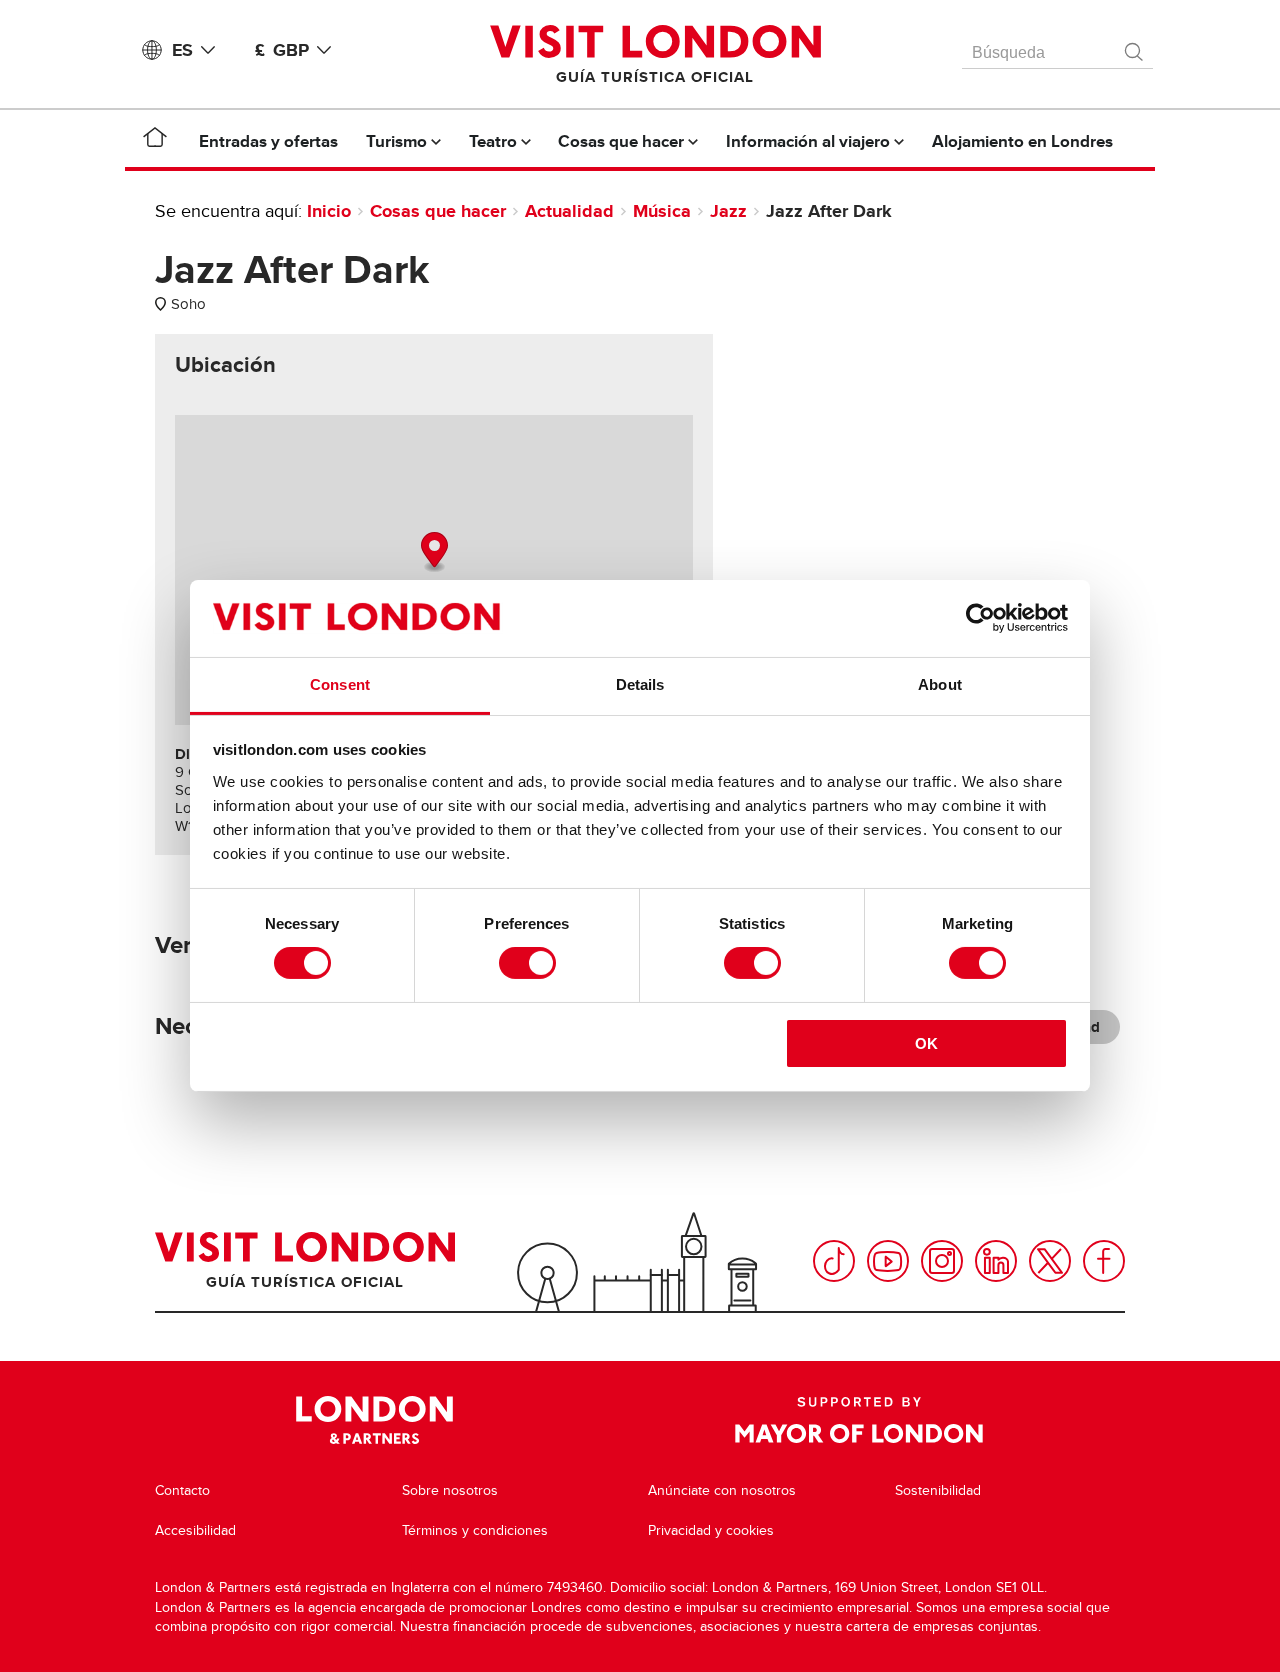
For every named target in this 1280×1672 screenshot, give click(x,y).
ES (182, 50)
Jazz (728, 211)
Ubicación (225, 365)
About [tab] (940, 684)
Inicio (329, 211)
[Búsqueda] (1135, 47)
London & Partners (374, 1420)
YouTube (888, 1261)
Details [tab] (640, 684)
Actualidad (569, 211)
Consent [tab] (340, 684)
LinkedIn (996, 1261)
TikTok (834, 1261)
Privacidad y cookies (711, 1530)
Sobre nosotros (450, 1490)
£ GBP (282, 50)
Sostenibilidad (938, 1490)
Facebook (1104, 1261)
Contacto (182, 1490)
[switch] (527, 963)
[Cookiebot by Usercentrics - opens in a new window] (980, 618)
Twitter (1050, 1261)
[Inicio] (155, 141)
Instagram (942, 1261)
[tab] (225, 365)
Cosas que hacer (438, 211)
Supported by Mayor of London (859, 1420)
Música (662, 211)
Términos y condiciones (475, 1530)
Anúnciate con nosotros (722, 1490)
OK (926, 1043)
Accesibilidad (195, 1530)
